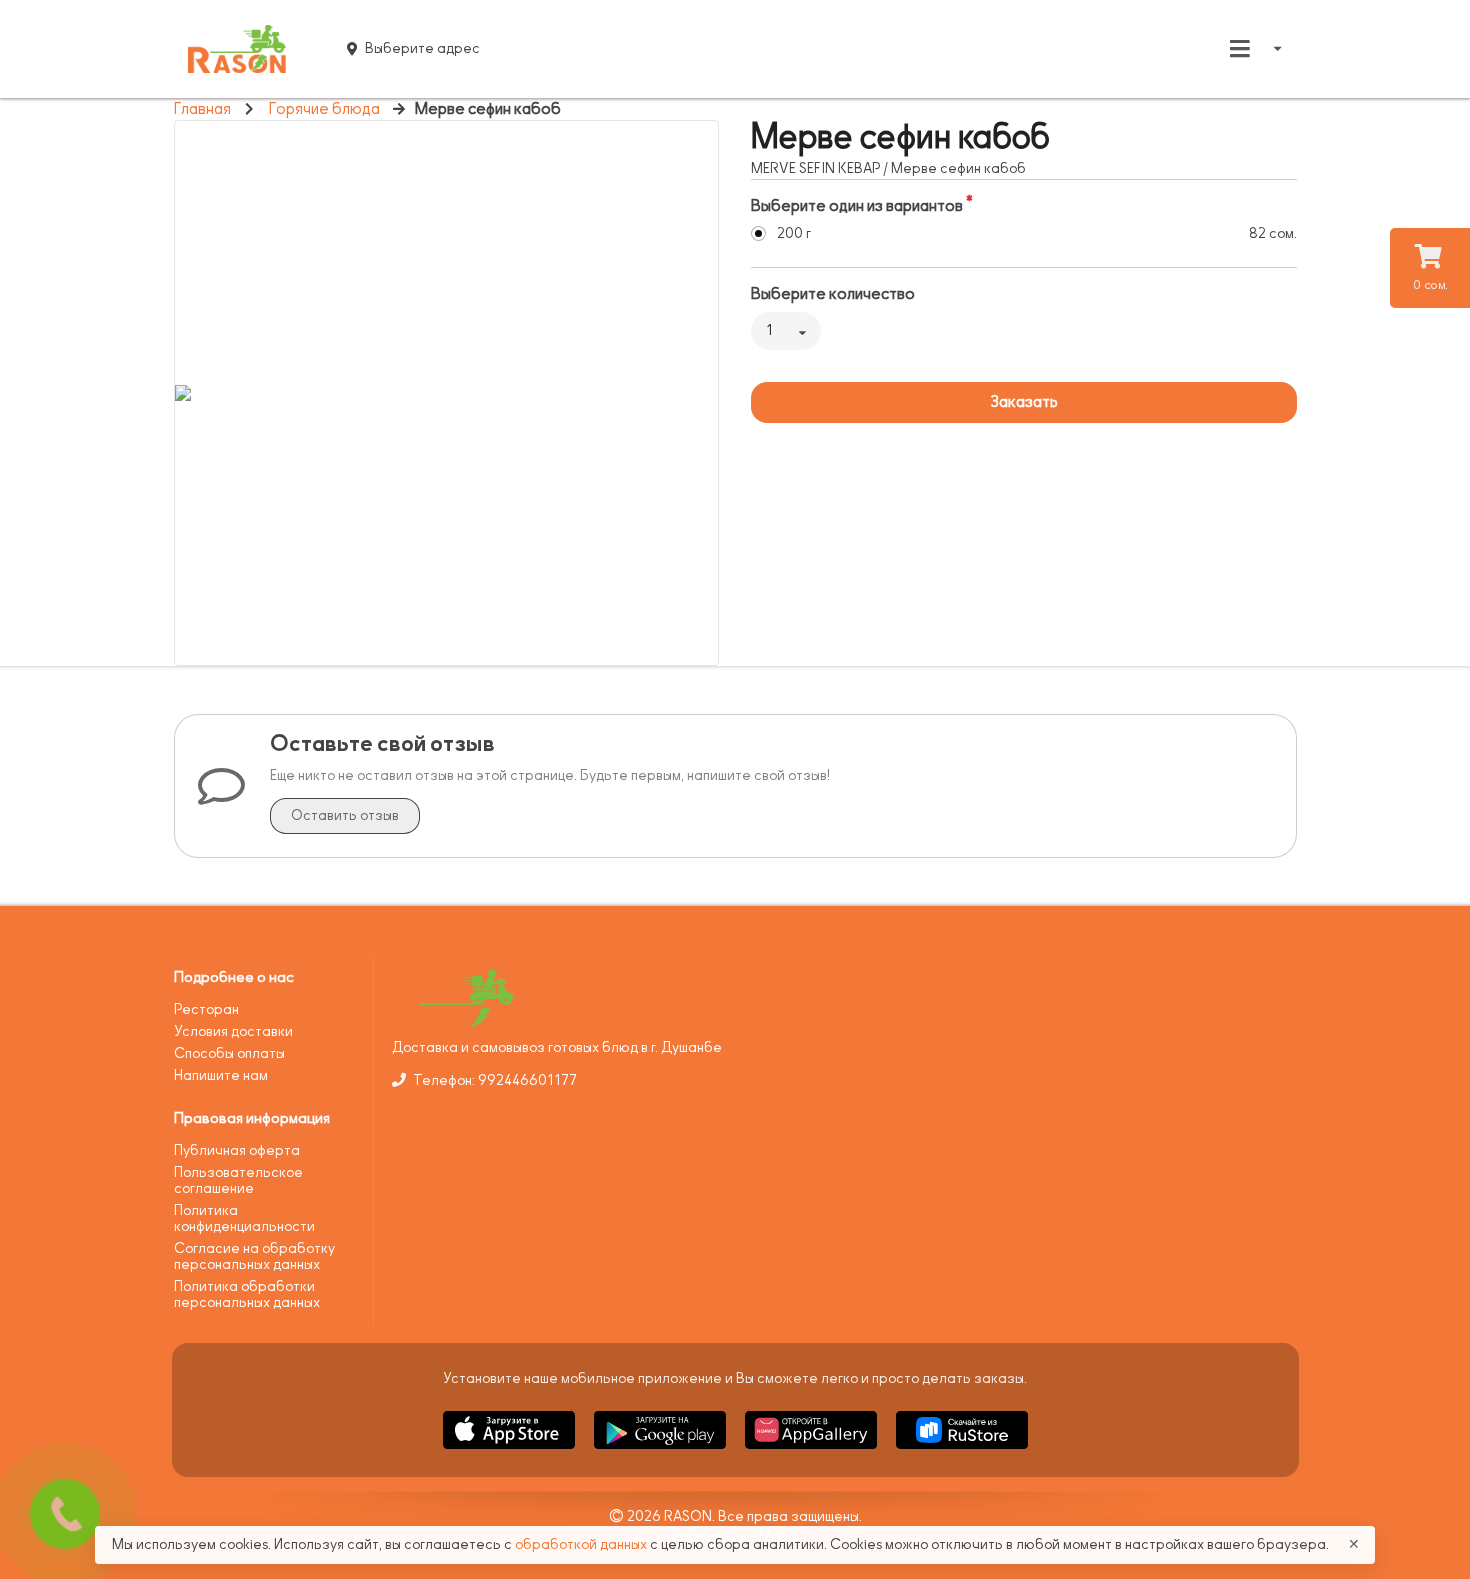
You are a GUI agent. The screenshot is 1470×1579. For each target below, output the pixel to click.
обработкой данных (582, 1544)
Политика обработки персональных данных (247, 1294)
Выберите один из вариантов (857, 206)
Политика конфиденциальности (244, 1218)
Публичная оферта (237, 1150)
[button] (510, 1452)
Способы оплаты (229, 1053)
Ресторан (206, 1009)
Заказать (1024, 402)
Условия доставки (233, 1031)
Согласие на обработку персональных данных (254, 1256)
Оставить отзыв (345, 815)
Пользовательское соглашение (238, 1180)
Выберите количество (833, 294)
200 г (794, 233)
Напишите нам (221, 1075)
